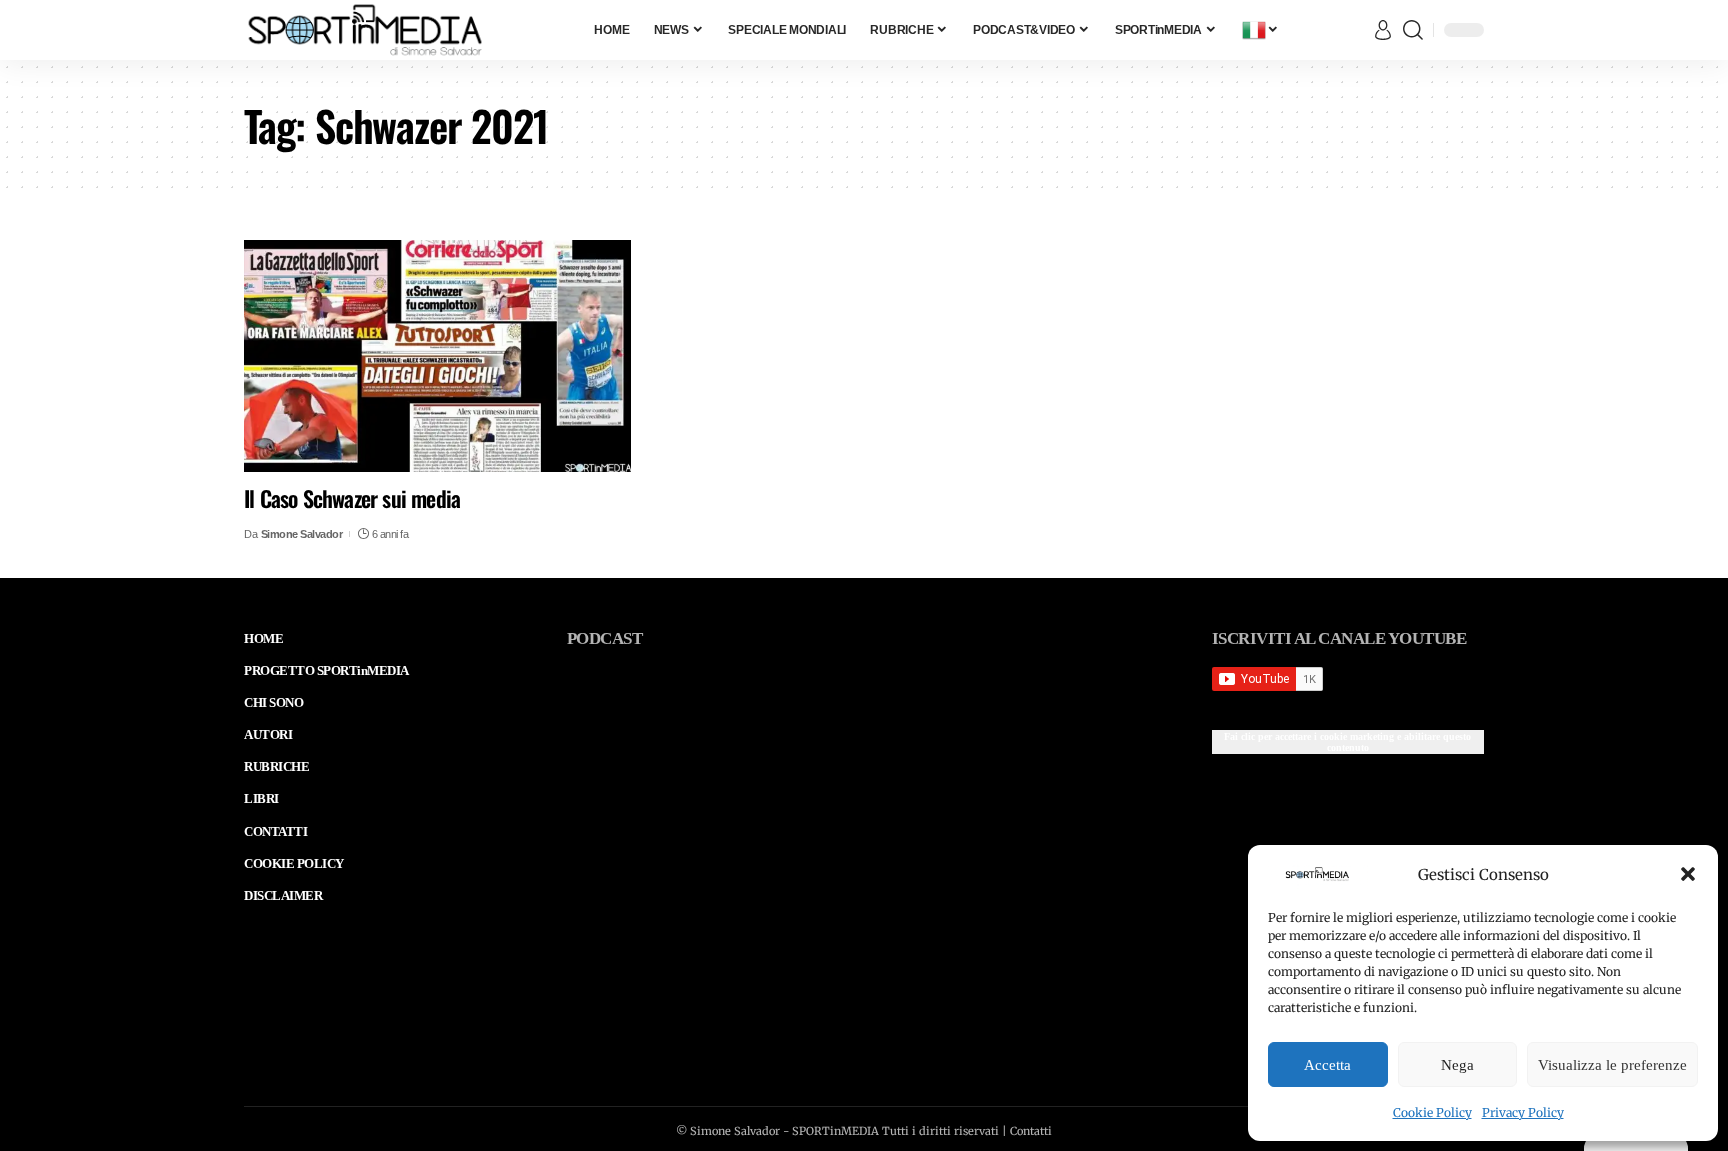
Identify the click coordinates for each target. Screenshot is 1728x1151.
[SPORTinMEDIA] (365, 30)
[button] (1688, 874)
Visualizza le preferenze (1612, 1065)
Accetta (1327, 1065)
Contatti (1031, 1131)
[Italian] (1261, 30)
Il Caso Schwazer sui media (352, 498)
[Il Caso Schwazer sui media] (437, 356)
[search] (1413, 30)
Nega (1457, 1065)
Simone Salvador (302, 534)
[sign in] (1383, 30)
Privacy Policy (1523, 1112)
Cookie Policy (1432, 1112)
